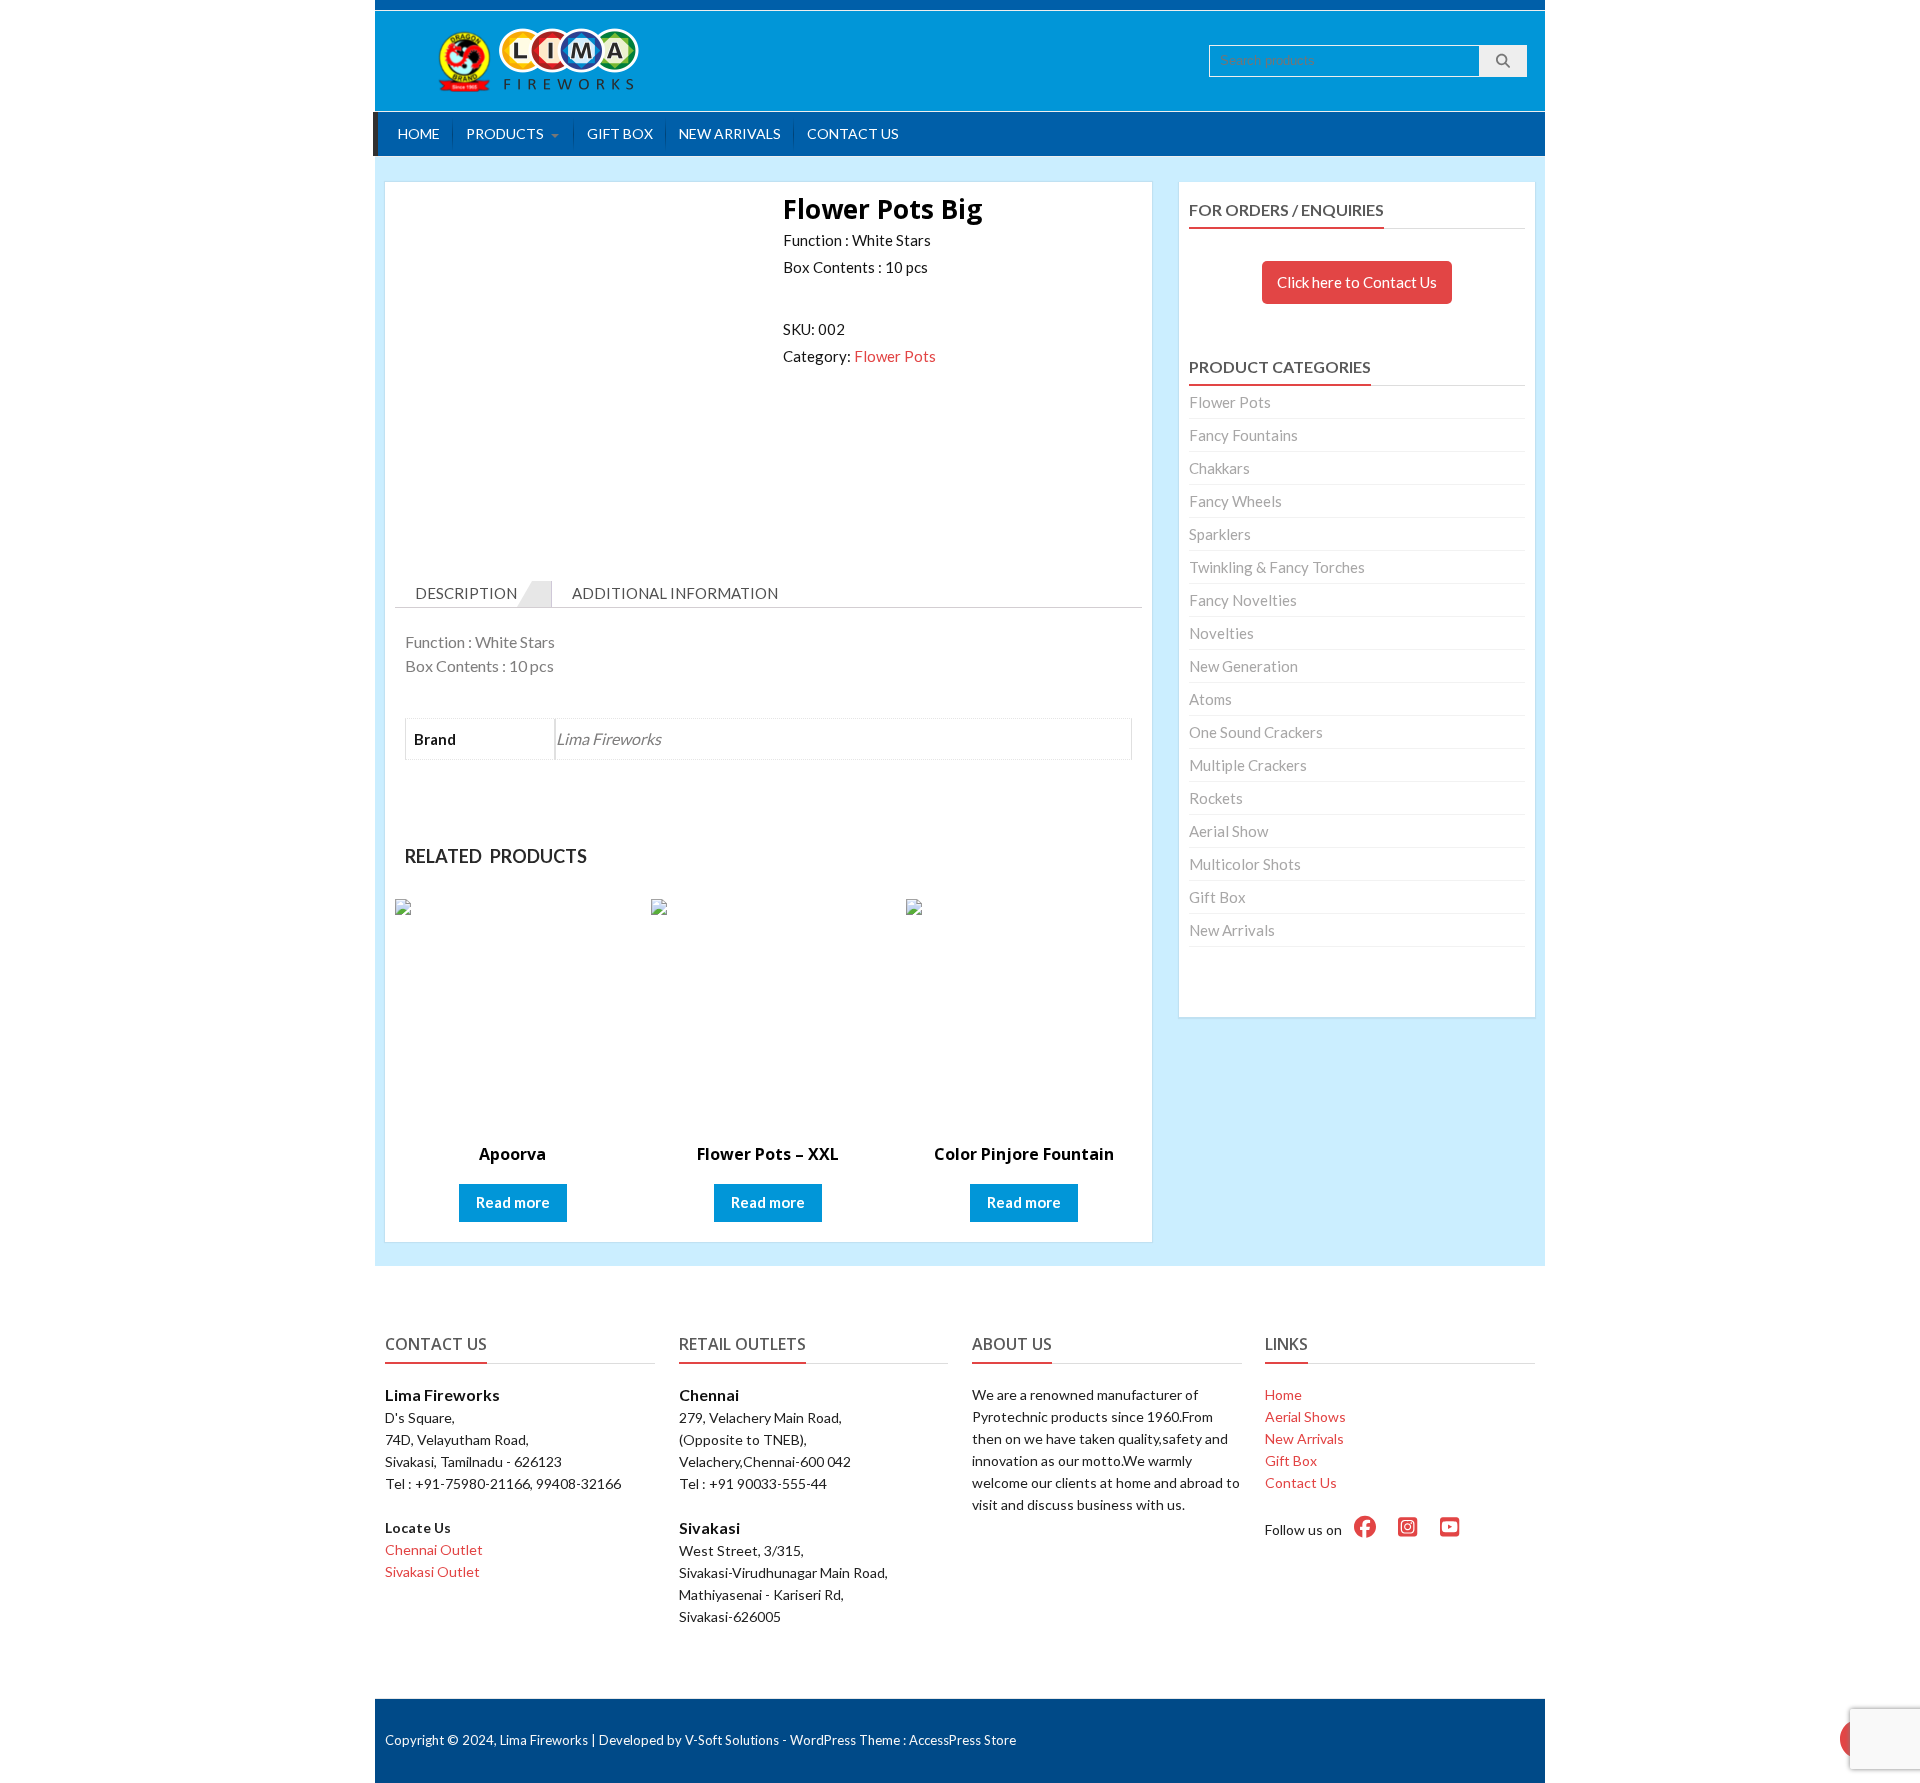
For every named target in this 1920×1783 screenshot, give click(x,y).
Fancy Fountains (1243, 435)
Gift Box (620, 133)
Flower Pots (895, 356)
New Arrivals (730, 133)
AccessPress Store (962, 1740)
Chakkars (1219, 468)
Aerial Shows (1305, 1416)
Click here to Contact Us (1357, 282)
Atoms (1210, 699)
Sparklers (1220, 534)
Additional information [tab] (675, 593)
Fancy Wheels (1235, 501)
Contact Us (853, 133)
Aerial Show (1228, 831)
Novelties (1221, 633)
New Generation (1243, 666)
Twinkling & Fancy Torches (1277, 567)
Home (419, 133)
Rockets (1216, 798)
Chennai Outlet (434, 1549)
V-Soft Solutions (732, 1740)
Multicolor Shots (1245, 864)
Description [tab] (466, 593)
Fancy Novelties (1243, 600)
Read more (513, 1202)
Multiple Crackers (1248, 765)
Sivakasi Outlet (432, 1571)
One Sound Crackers (1256, 732)
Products (505, 133)
